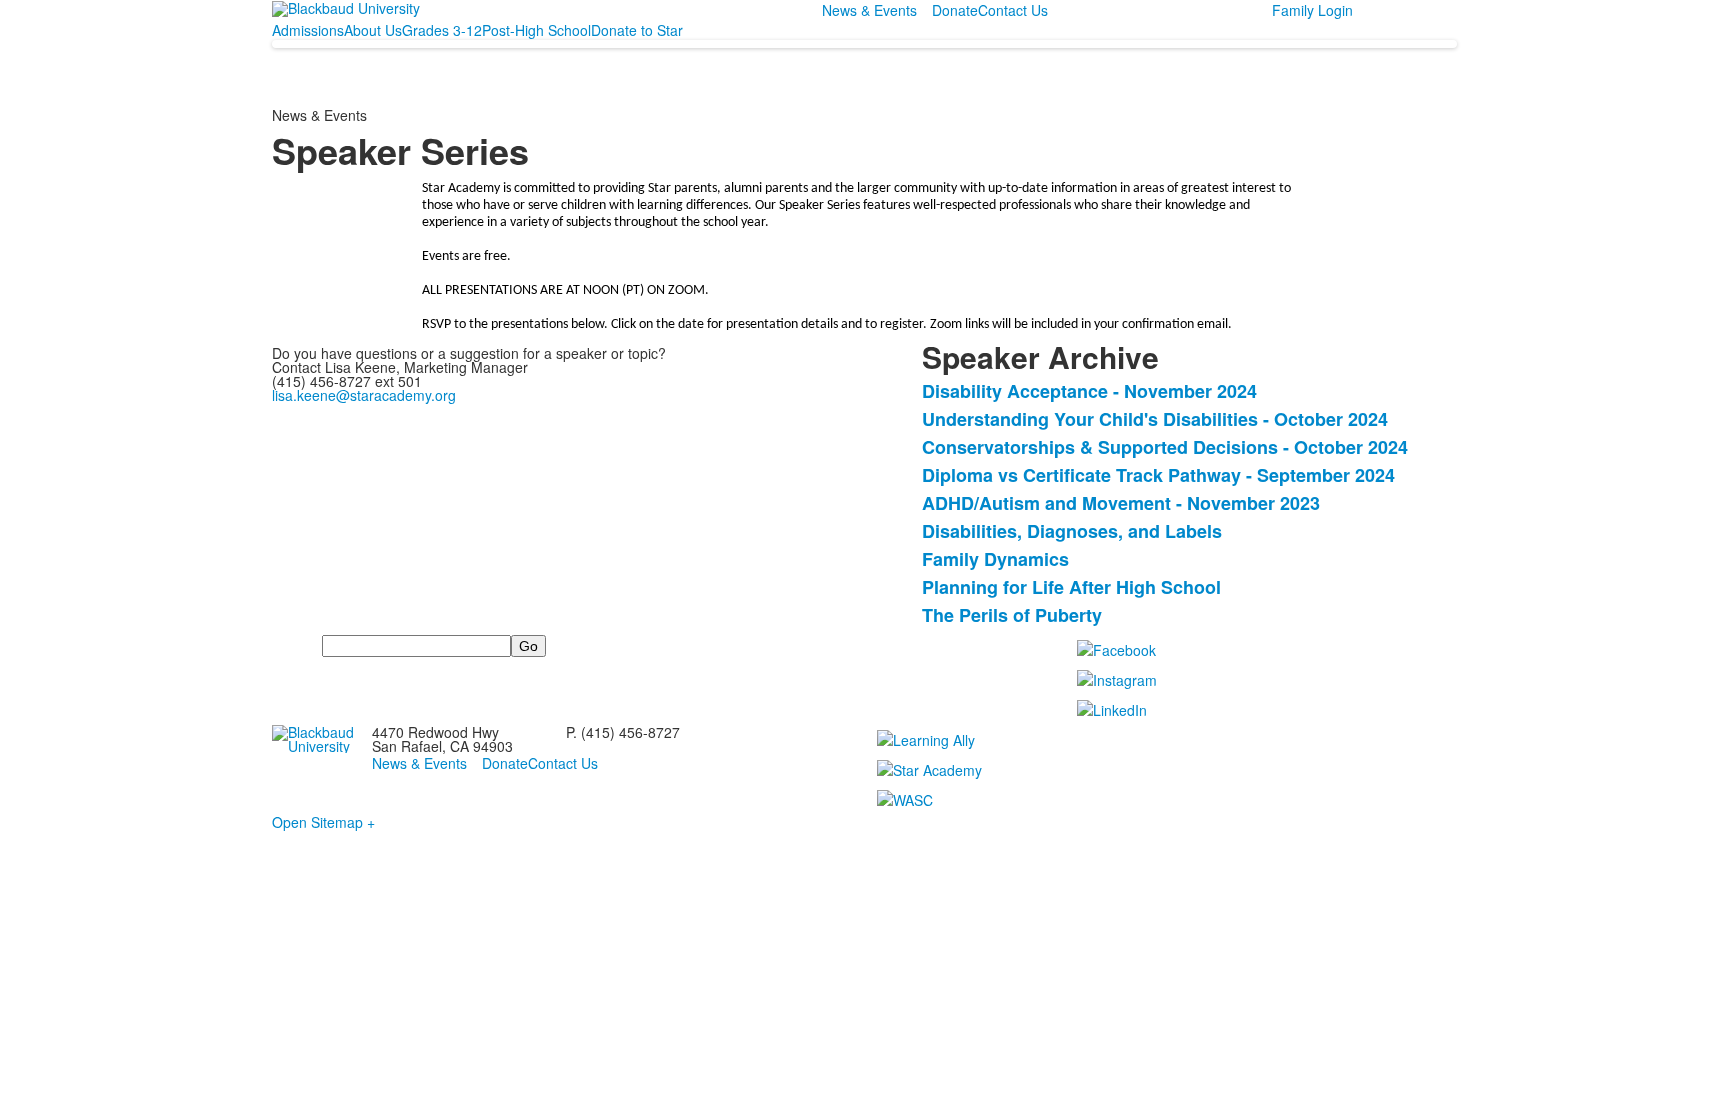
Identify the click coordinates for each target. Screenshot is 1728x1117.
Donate (955, 10)
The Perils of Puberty (1012, 615)
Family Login (1312, 10)
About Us (373, 30)
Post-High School (536, 30)
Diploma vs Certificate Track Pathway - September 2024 (1158, 475)
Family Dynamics (995, 559)
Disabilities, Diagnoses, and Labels (1072, 531)
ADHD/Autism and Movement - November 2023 (1121, 503)
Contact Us (1013, 10)
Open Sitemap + (323, 822)
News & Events (869, 10)
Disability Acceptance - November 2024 (1089, 391)
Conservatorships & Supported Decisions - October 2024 (1165, 447)
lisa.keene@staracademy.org (364, 395)
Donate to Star (637, 30)
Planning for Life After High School (1071, 587)
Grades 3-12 (442, 30)
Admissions (308, 30)
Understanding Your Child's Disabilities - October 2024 (1155, 419)
